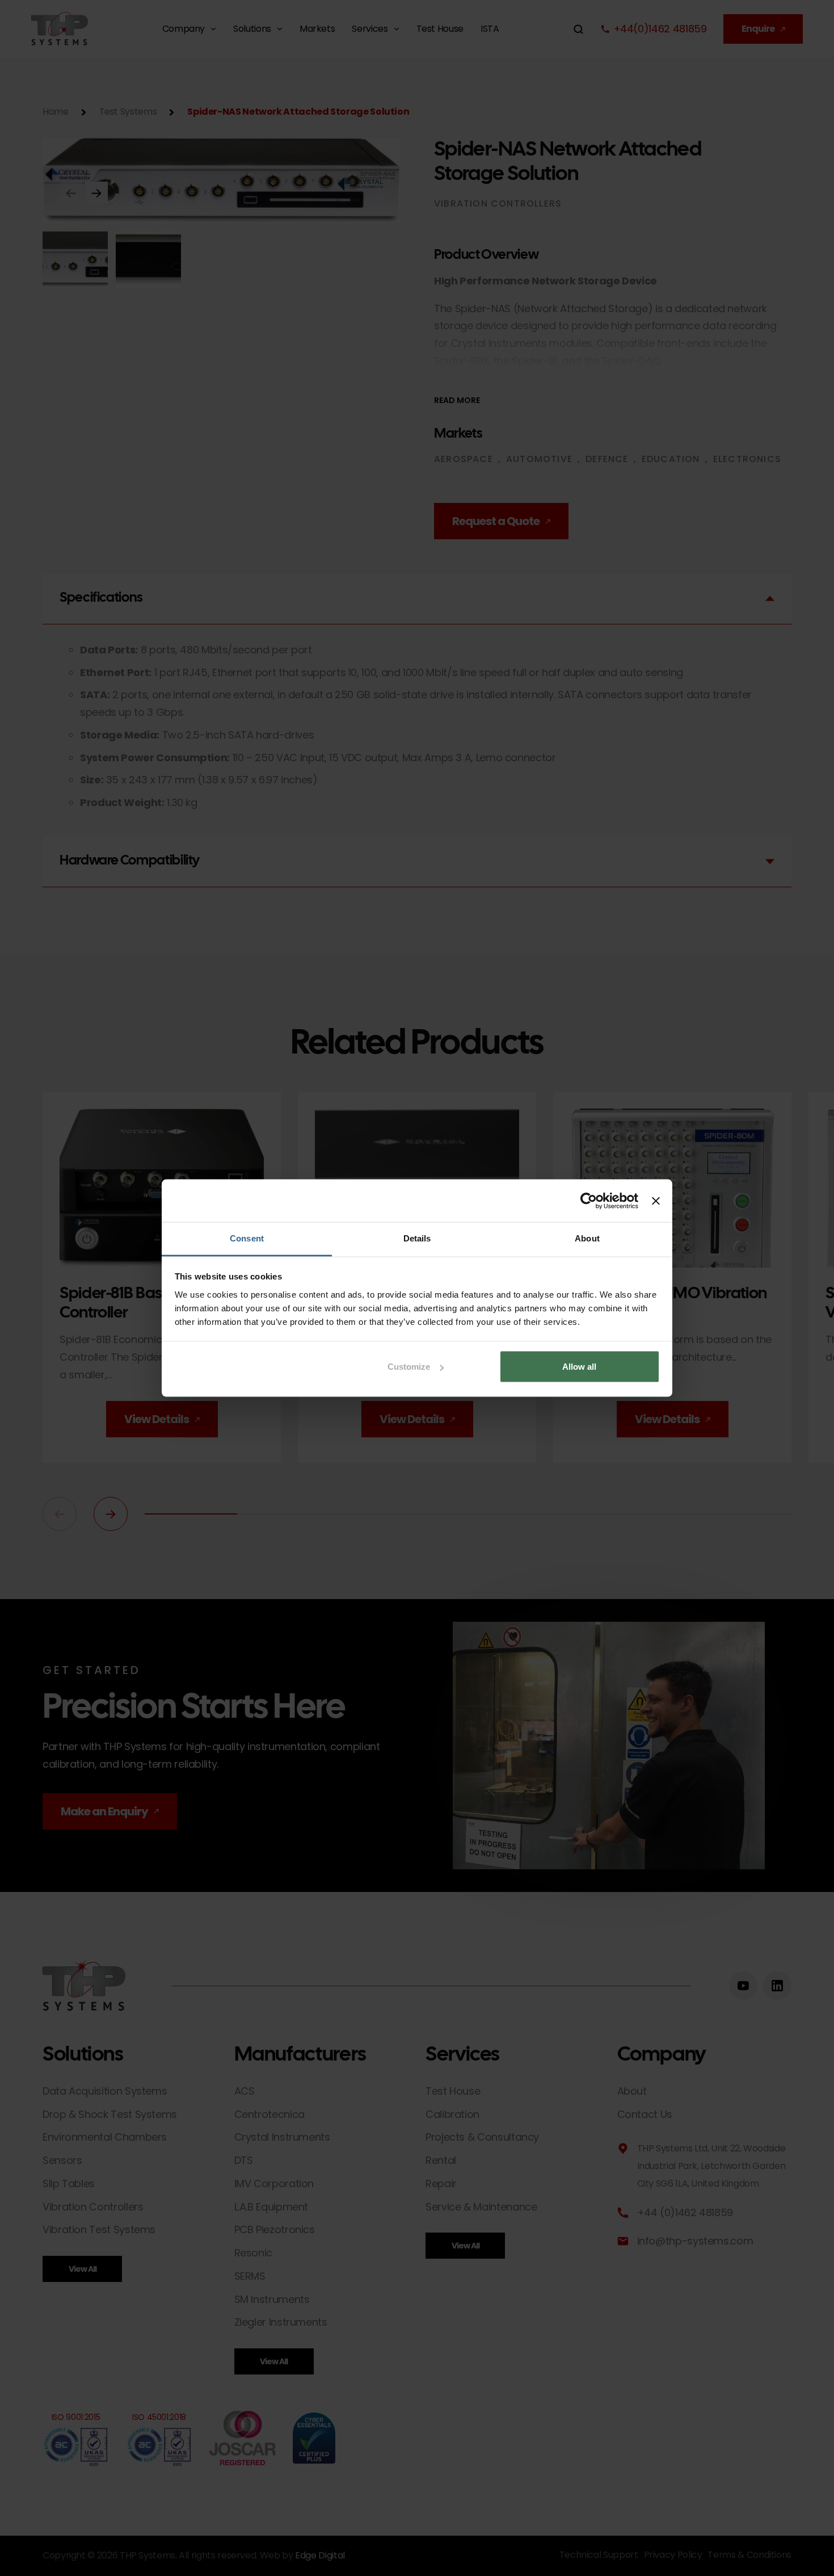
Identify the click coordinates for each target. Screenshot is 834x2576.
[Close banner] (656, 1201)
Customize (409, 1367)
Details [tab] (417, 1238)
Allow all (579, 1367)
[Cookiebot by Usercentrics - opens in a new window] (589, 1201)
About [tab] (587, 1238)
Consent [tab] (247, 1238)
